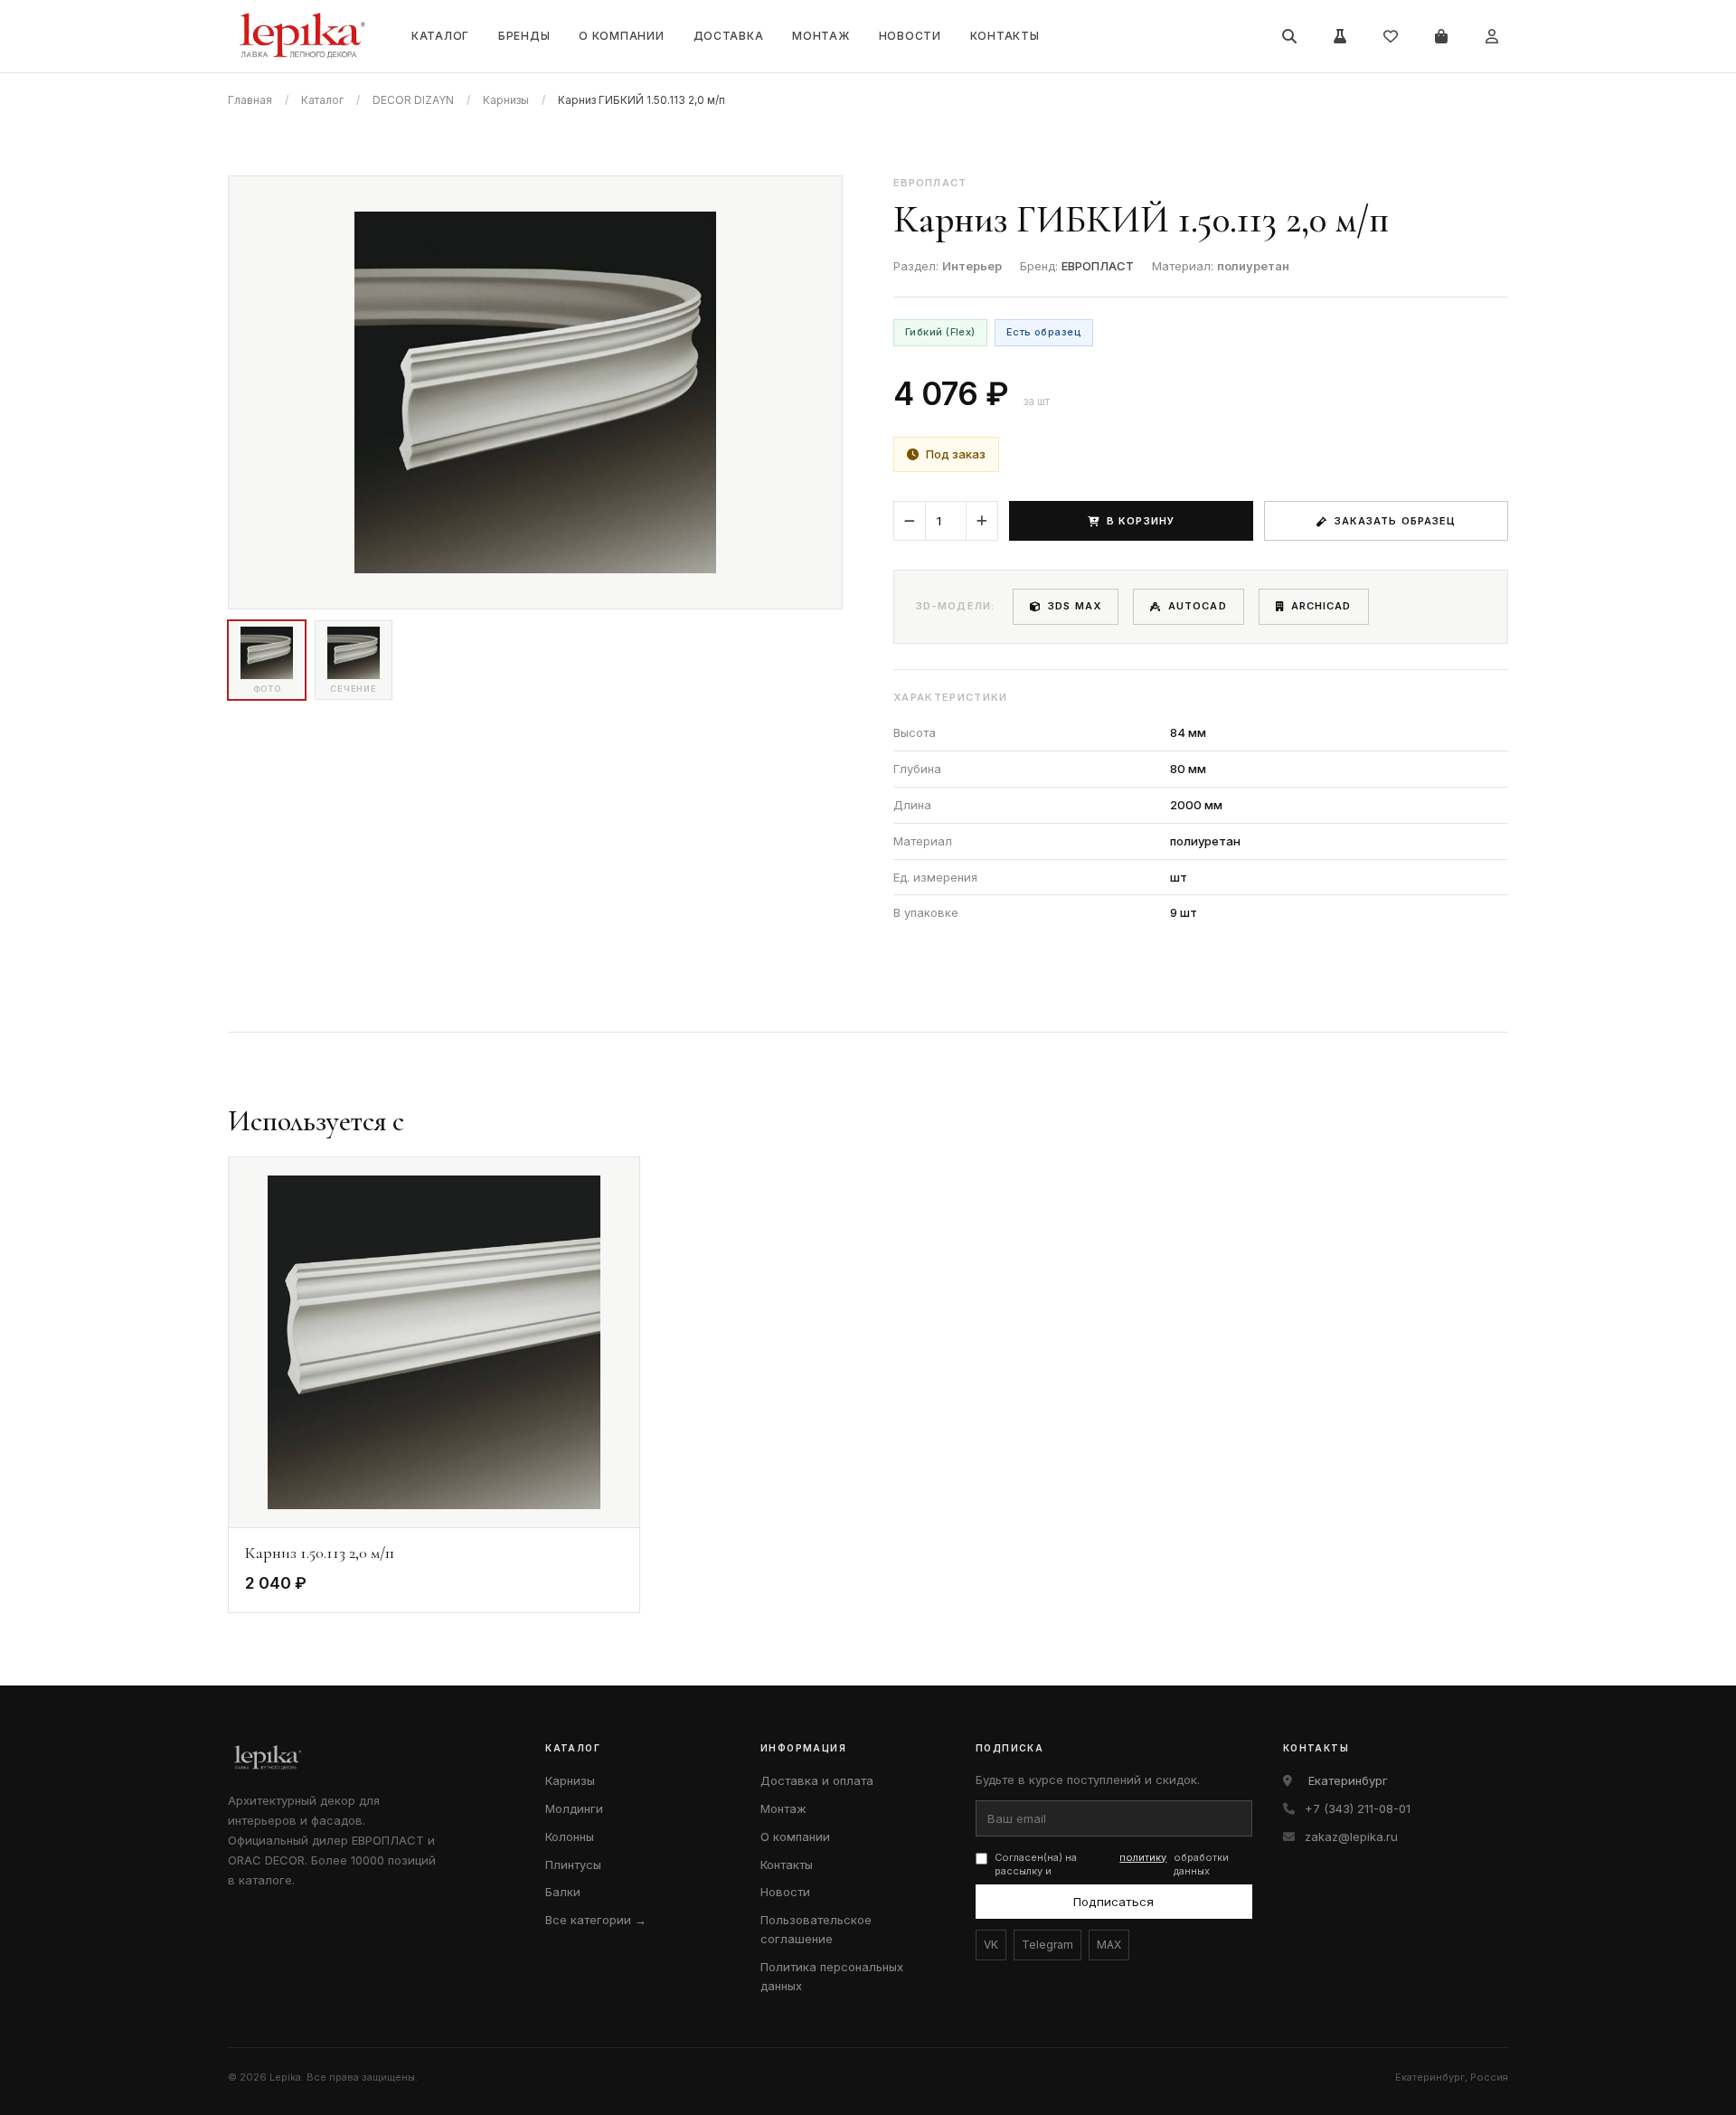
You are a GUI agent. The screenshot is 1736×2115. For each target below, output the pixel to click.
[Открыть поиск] (1289, 36)
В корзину (1141, 521)
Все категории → (596, 1920)
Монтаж (821, 36)
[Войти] (1492, 36)
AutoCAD (1198, 606)
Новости (910, 36)
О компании (621, 36)
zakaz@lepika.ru (1351, 1836)
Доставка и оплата (817, 1780)
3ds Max (1075, 606)
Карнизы (506, 100)
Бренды (524, 36)
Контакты (1005, 36)
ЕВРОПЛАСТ (1098, 266)
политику (1143, 1857)
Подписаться (1113, 1902)
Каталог (440, 36)
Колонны (570, 1836)
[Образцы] (1340, 36)
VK (991, 1945)
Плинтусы (573, 1865)
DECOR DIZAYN (413, 100)
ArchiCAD (1321, 606)
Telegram (1047, 1945)
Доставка (729, 36)
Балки (563, 1892)
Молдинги (574, 1808)
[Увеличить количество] (982, 521)
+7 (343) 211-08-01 (1358, 1808)
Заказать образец (1396, 521)
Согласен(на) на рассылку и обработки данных (1112, 1864)
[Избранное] (1391, 36)
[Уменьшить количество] (910, 521)
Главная (250, 100)
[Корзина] (1441, 36)
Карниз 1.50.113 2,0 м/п (320, 1553)
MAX (1109, 1945)
